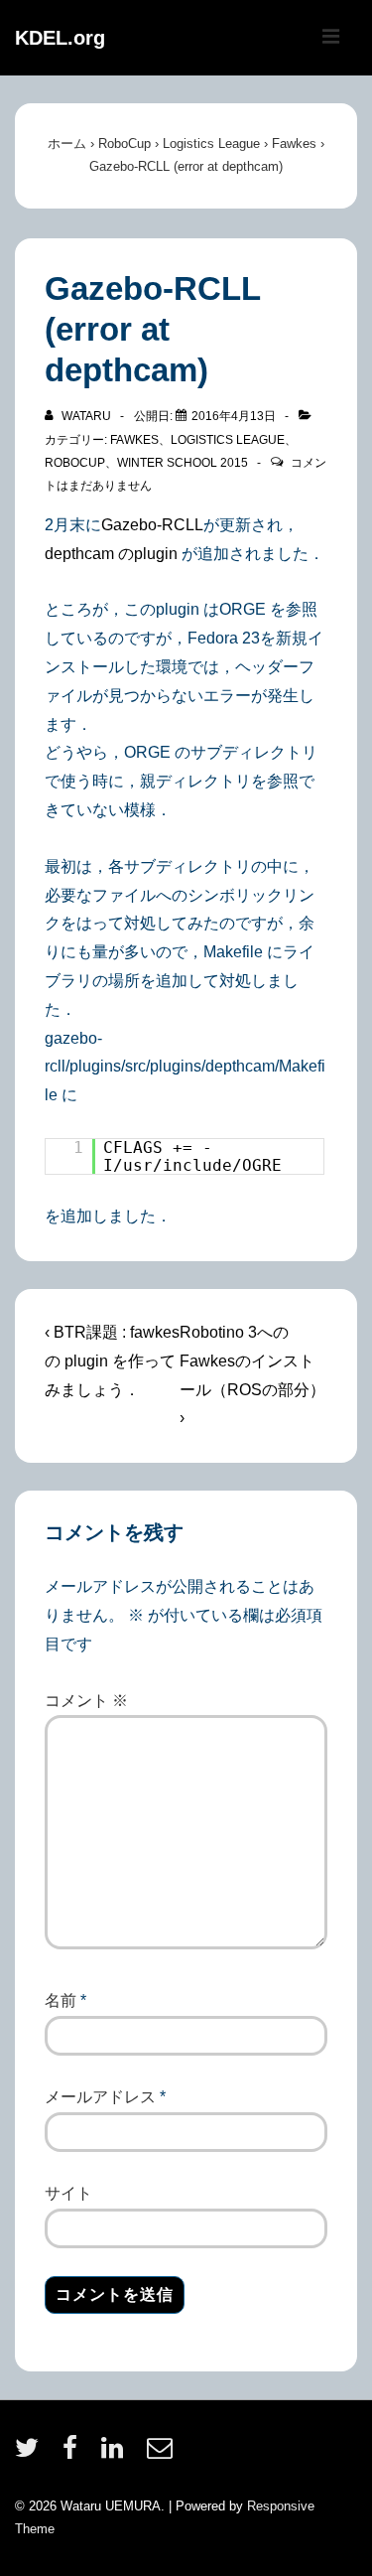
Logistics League (228, 440)
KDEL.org (60, 38)
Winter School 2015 (183, 463)
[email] (162, 2454)
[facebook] (74, 2454)
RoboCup (75, 463)
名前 (61, 2001)
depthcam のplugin (113, 554)
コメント (86, 1701)
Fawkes (134, 440)
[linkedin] (117, 2454)
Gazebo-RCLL (152, 525)
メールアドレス (100, 2097)
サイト (68, 2193)
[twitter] (31, 2454)
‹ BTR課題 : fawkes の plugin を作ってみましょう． (112, 1361)
